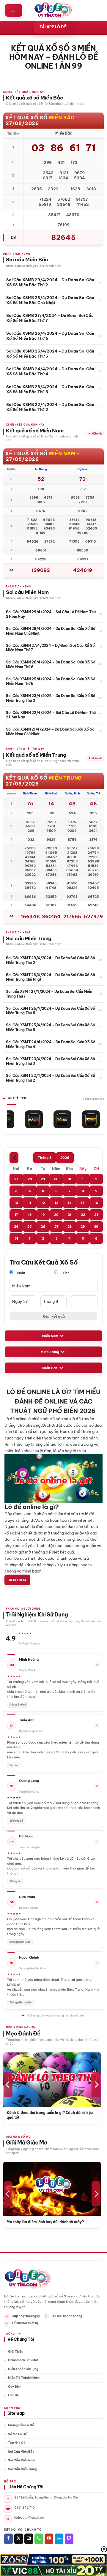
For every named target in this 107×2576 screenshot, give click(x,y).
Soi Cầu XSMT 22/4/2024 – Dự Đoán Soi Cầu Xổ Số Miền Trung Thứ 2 (50, 1078)
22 (83, 1215)
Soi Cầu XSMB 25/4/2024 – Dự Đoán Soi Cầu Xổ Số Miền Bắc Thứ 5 (50, 353)
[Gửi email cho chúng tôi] (29, 2539)
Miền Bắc (50, 1368)
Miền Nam (50, 1336)
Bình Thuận (30, 793)
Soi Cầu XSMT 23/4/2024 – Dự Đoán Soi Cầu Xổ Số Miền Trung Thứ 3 (50, 1061)
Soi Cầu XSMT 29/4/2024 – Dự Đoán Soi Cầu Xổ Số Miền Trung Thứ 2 (50, 960)
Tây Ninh (83, 469)
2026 (65, 1158)
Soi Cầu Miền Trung (22, 2469)
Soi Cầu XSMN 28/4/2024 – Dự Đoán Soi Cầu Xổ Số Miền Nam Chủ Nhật (51, 631)
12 (43, 1203)
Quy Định (15, 2387)
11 (30, 1203)
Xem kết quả (54, 1316)
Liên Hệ (13, 2395)
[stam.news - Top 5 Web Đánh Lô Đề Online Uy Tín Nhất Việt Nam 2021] (54, 10)
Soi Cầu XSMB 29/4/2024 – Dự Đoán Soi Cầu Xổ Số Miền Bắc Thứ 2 (50, 282)
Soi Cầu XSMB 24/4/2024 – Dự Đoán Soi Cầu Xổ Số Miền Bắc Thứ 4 (50, 371)
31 (70, 1179)
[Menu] (14, 10)
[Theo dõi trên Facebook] (8, 2539)
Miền (21, 1273)
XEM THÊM (17, 1580)
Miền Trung (50, 1352)
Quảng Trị (93, 793)
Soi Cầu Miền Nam (22, 2460)
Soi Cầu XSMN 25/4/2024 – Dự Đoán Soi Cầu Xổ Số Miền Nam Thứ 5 (51, 681)
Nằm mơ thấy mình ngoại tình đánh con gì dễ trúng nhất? (55, 2224)
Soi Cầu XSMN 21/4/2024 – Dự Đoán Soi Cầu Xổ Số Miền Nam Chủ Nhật (50, 732)
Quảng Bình (72, 793)
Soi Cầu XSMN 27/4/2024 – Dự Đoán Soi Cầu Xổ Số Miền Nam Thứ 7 (50, 648)
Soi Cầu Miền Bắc (21, 2452)
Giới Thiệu (16, 2352)
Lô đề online (15, 1419)
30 (56, 1179)
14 (70, 1203)
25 (30, 1227)
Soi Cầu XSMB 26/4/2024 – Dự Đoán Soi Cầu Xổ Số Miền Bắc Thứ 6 (50, 336)
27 (16, 1179)
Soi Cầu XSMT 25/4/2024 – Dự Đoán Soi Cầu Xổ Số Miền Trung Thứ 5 (50, 1027)
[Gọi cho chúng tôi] (39, 2539)
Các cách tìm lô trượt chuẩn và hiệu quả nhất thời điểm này (53, 2115)
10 (16, 1203)
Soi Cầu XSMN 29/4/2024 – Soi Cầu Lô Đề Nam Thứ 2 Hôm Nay (51, 614)
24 (16, 1227)
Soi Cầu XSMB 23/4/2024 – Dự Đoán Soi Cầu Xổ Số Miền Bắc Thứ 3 (50, 389)
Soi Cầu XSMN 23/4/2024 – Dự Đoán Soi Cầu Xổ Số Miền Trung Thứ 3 (51, 698)
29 (43, 1179)
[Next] (96, 2085)
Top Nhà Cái (17, 2443)
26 (43, 1227)
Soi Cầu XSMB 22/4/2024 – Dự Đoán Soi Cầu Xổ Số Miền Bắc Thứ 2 (50, 407)
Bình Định (51, 793)
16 (96, 1203)
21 (70, 1215)
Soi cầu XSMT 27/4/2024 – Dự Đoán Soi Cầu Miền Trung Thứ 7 (49, 994)
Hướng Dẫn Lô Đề (21, 2425)
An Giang (41, 469)
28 (30, 1179)
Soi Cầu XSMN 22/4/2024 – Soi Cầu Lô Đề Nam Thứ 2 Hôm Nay (51, 715)
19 (43, 1215)
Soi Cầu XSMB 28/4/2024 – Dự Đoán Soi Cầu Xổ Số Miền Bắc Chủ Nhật (50, 300)
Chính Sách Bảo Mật (23, 2360)
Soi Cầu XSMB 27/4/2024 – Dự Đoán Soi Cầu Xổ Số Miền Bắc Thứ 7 (50, 318)
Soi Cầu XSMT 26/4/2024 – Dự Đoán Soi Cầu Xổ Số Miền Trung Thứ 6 (50, 1011)
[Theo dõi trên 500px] (59, 2539)
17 (16, 1215)
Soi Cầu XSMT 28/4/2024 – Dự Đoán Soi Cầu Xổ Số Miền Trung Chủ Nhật (50, 977)
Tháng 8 (45, 1158)
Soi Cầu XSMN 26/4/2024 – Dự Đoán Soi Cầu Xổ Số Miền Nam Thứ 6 (51, 664)
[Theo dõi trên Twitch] (69, 2539)
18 (30, 1215)
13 (56, 1203)
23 (96, 1215)
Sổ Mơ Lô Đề (17, 2434)
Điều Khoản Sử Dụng (23, 2369)
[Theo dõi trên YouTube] (49, 2539)
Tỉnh (65, 1273)
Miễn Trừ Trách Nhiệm (24, 2378)
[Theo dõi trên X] (19, 2539)
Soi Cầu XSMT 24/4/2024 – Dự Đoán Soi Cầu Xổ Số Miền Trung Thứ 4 (51, 1044)
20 (56, 1215)
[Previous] (8, 2085)
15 (83, 1203)
